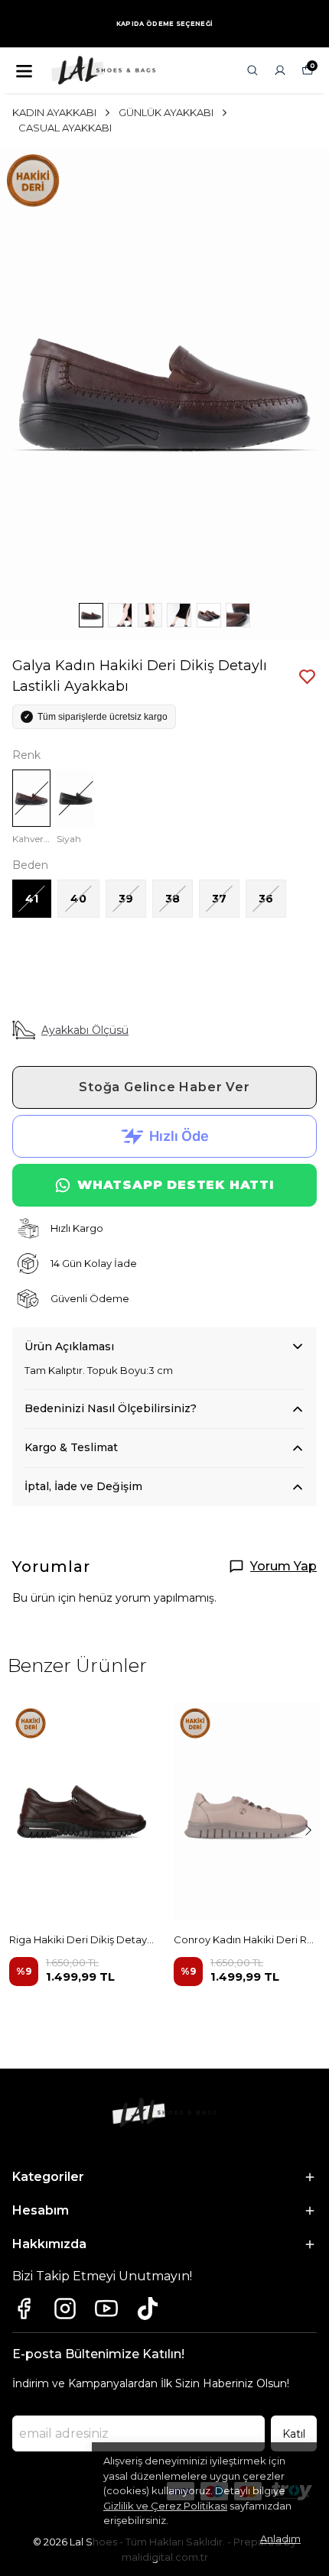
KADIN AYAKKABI (54, 112)
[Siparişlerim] (280, 70)
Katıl (294, 2434)
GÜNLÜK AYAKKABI (166, 112)
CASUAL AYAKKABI (65, 128)
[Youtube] (106, 2309)
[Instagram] (65, 2309)
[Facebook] (24, 2309)
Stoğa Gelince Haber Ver (164, 1087)
